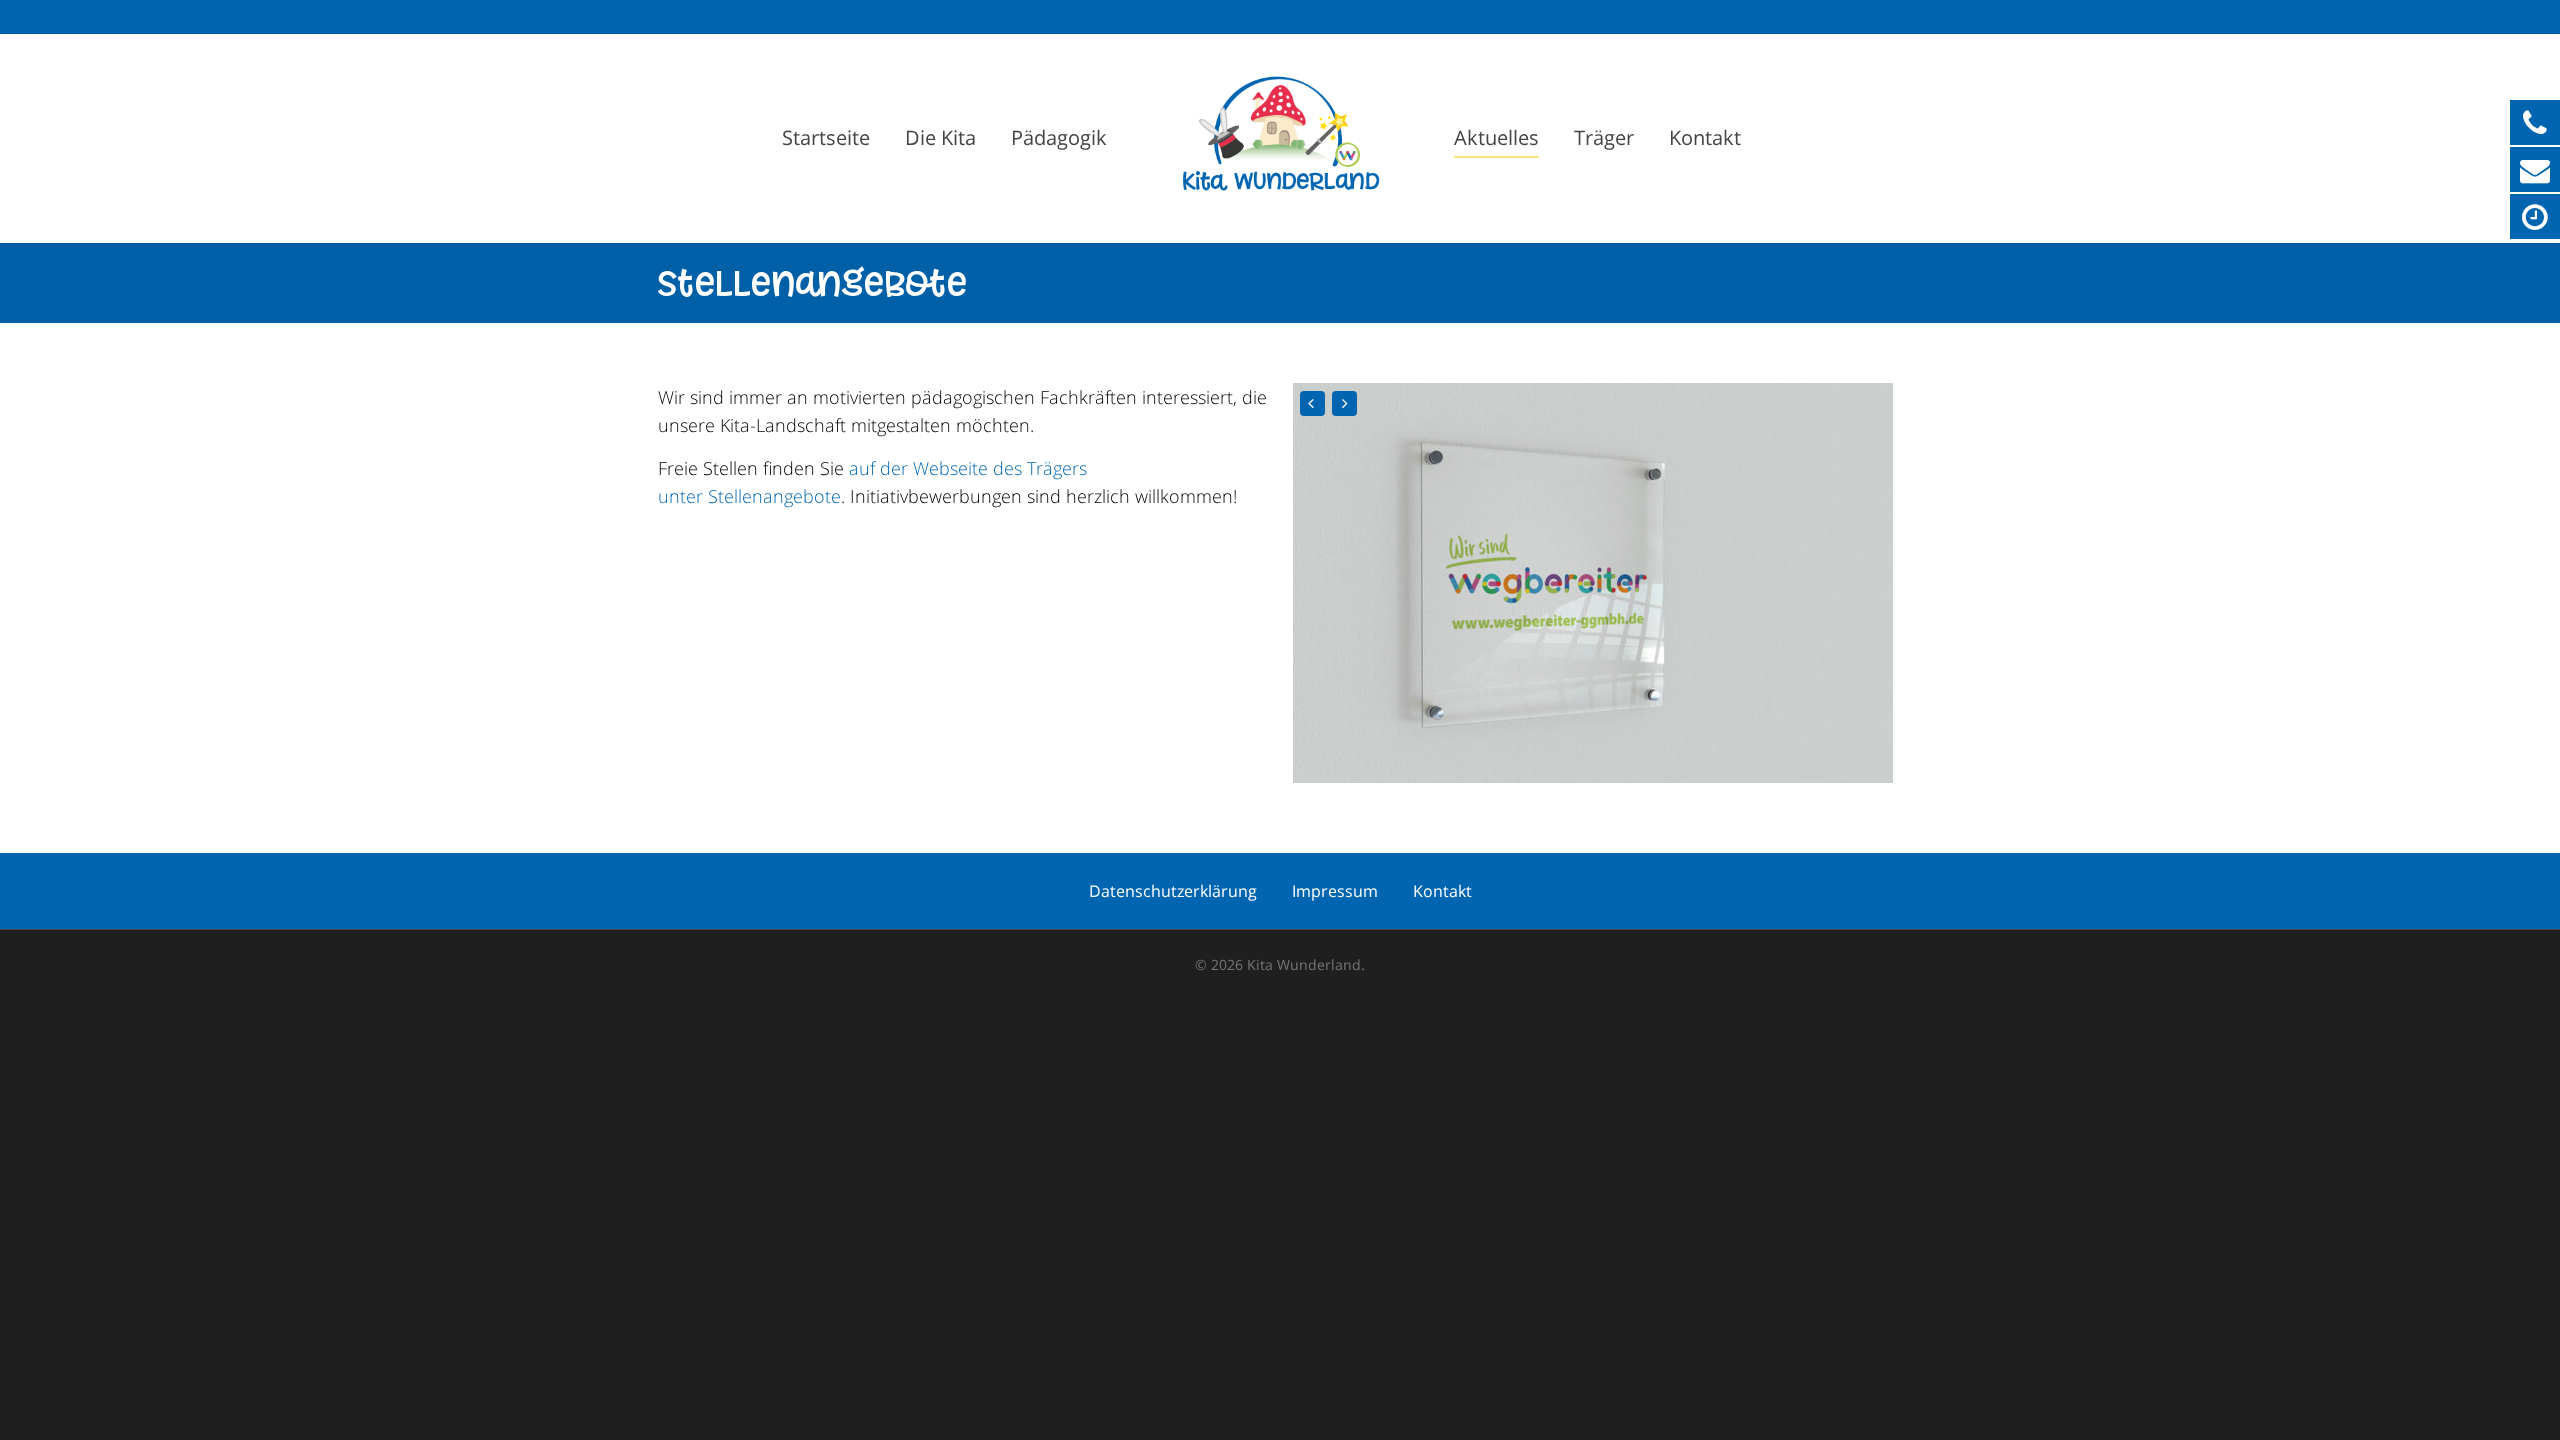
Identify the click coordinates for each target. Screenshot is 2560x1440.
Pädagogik (1059, 137)
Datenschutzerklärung (1173, 891)
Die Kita (940, 137)
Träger (1604, 137)
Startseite (826, 137)
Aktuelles (1496, 137)
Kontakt (1705, 137)
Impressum (1335, 891)
